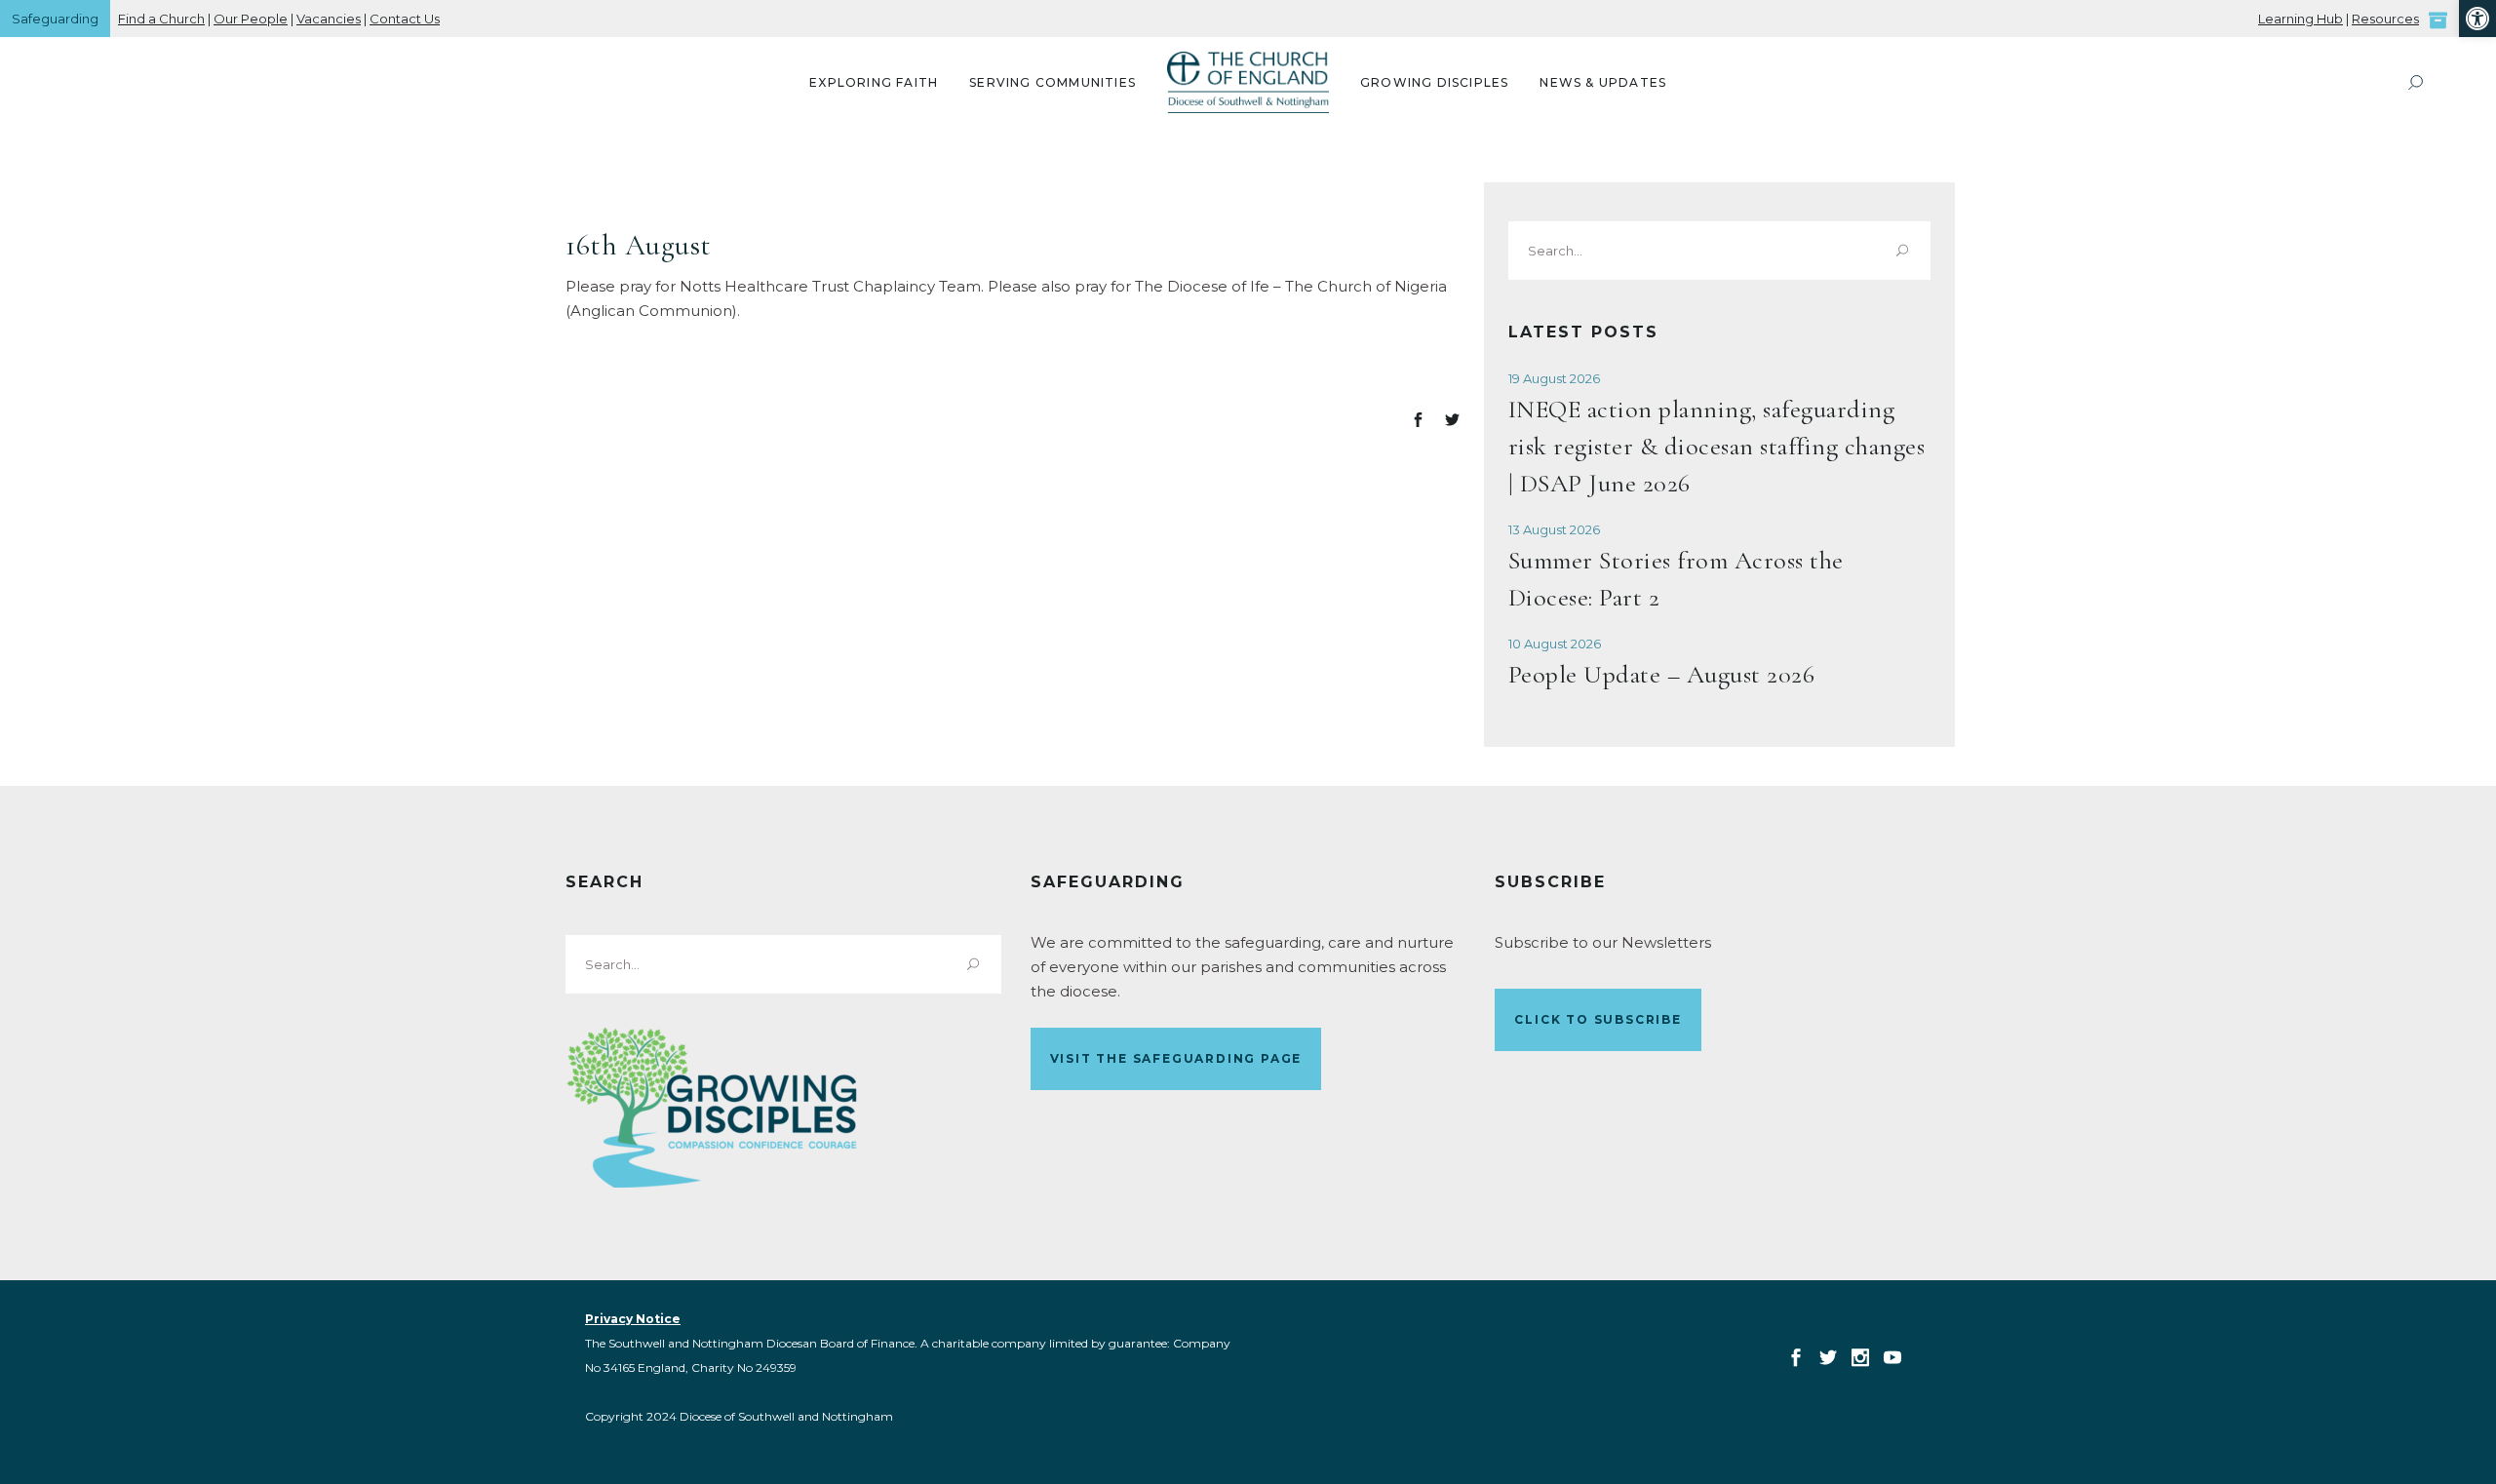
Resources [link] (2385, 19)
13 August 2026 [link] (1554, 529)
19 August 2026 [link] (1554, 378)
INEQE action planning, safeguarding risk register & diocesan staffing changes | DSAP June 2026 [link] (1717, 446)
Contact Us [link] (405, 19)
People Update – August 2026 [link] (1662, 674)
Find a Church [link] (161, 19)
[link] (2477, 19)
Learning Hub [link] (2301, 19)
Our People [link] (251, 19)
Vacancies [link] (329, 19)
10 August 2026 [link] (1555, 644)
